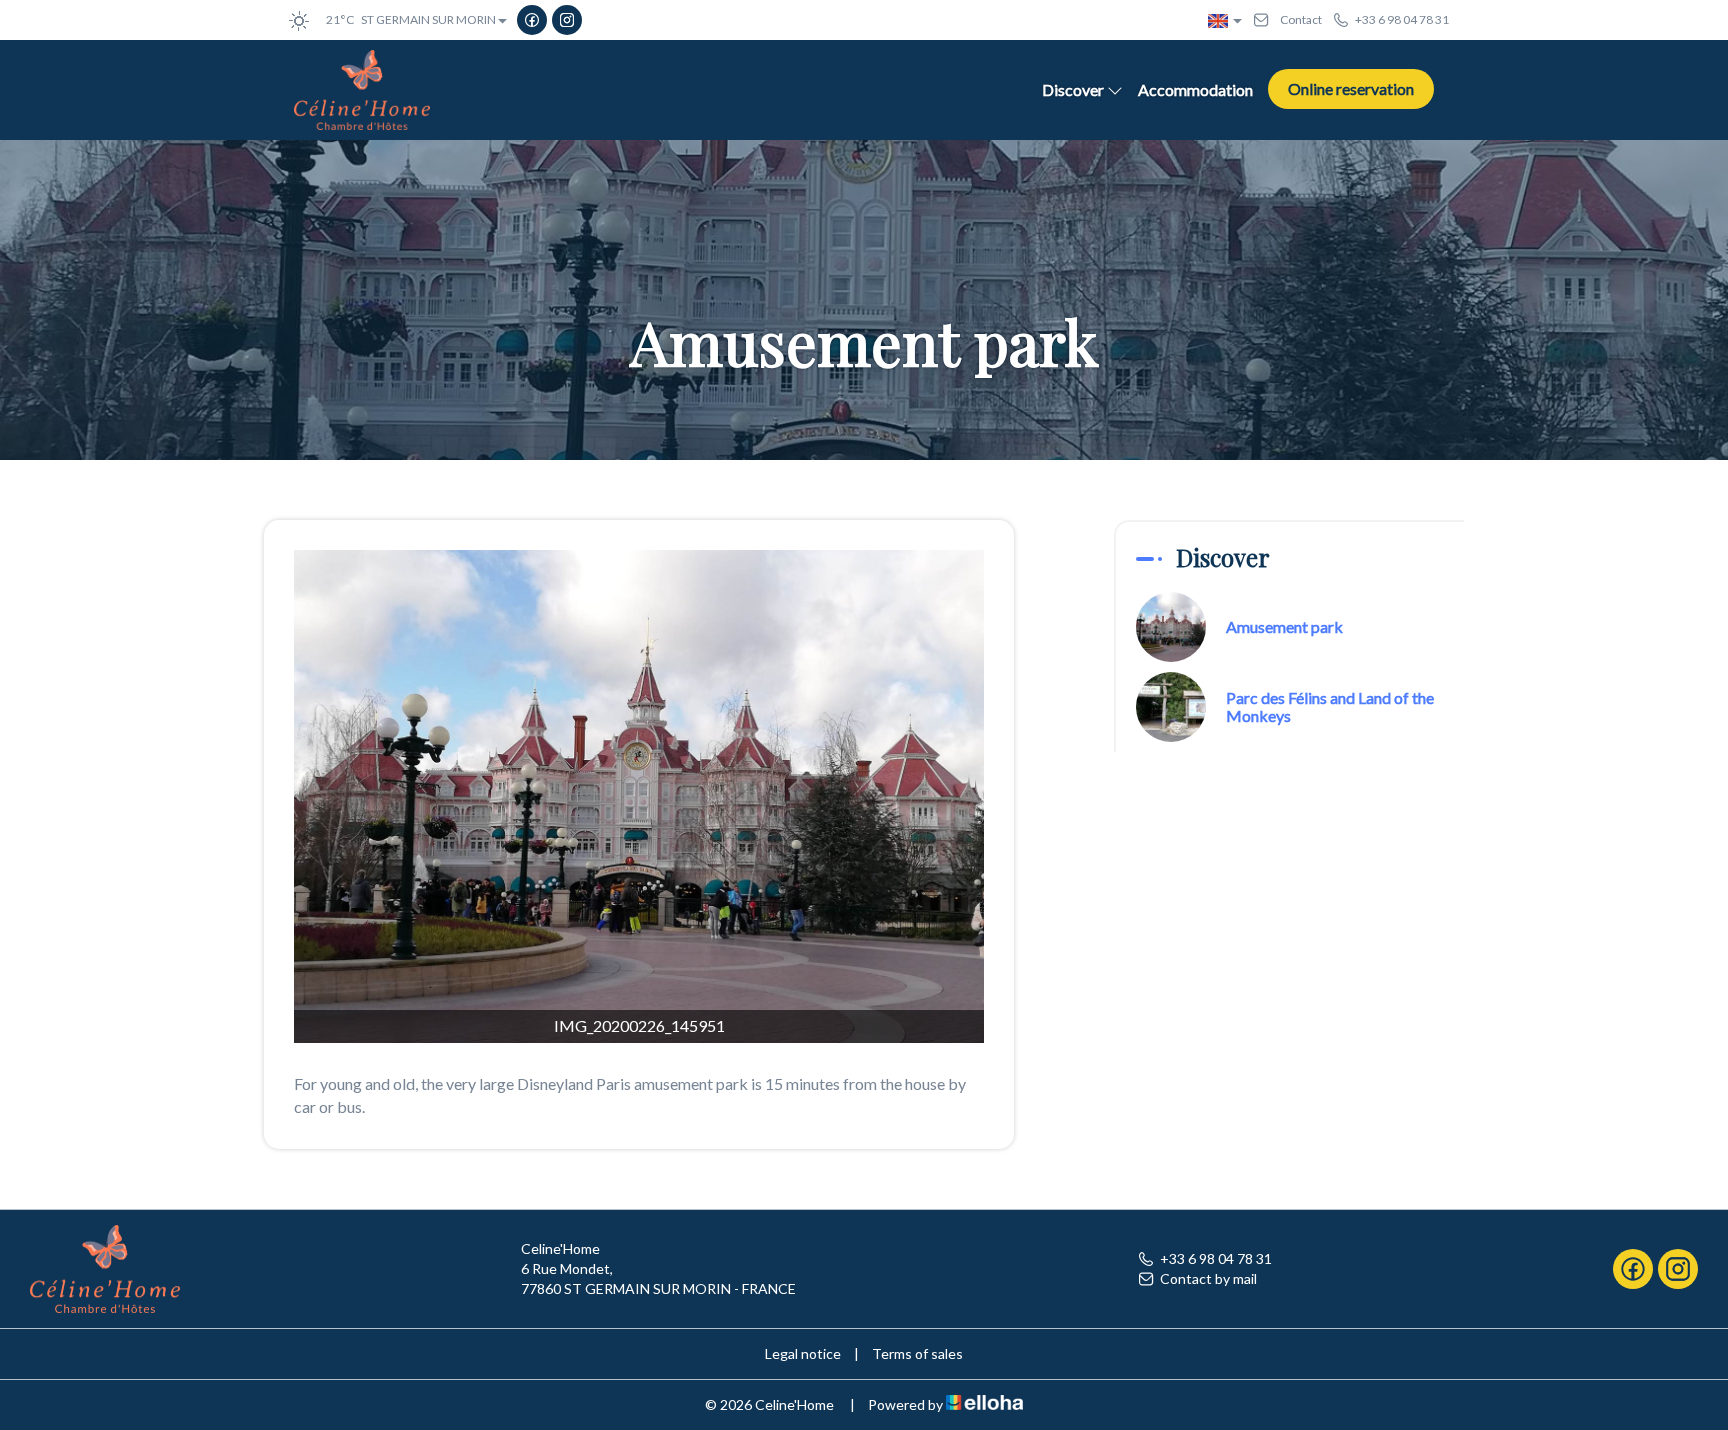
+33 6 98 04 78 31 (1216, 1258)
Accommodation (1195, 89)
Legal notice (803, 1353)
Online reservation (1351, 88)
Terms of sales (917, 1353)
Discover (1073, 89)
